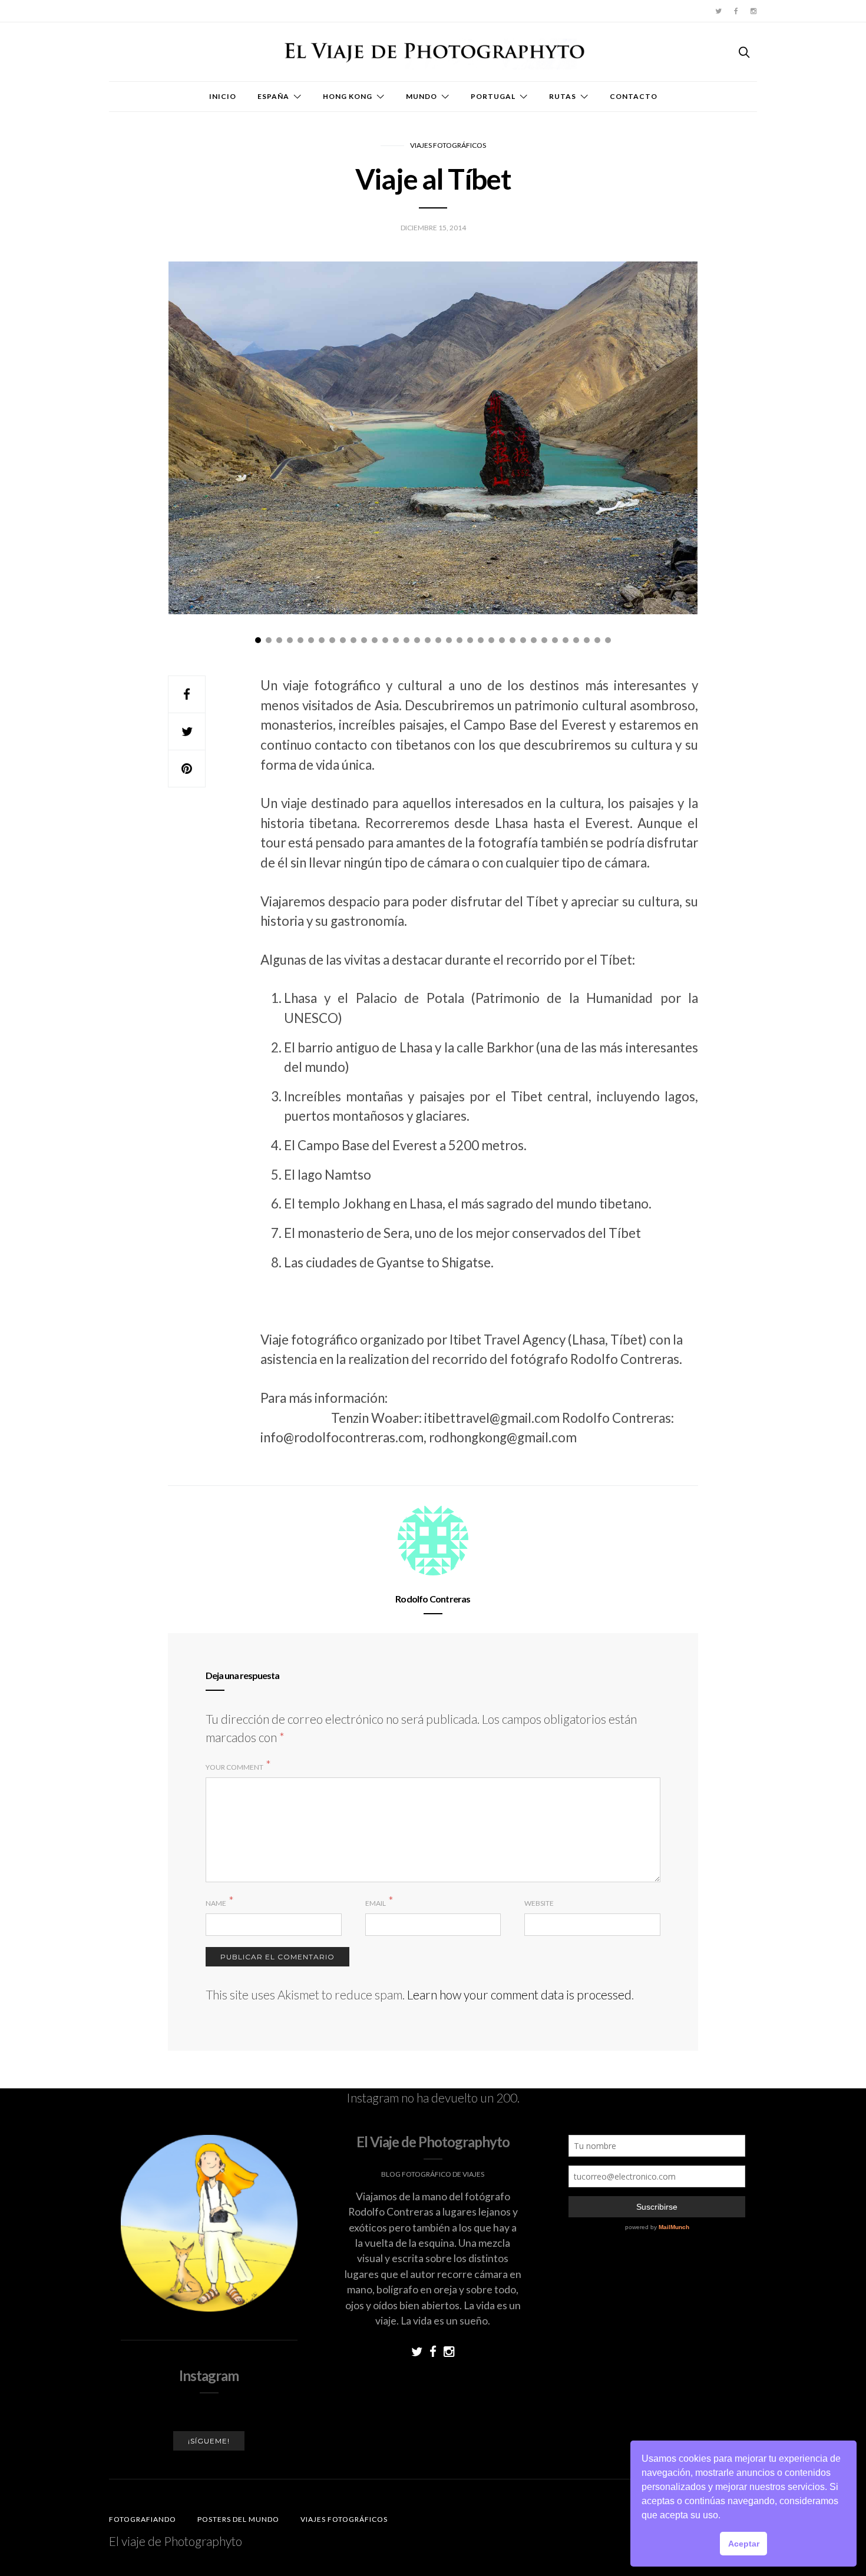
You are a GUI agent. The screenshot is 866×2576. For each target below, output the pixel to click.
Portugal (493, 96)
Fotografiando (143, 2519)
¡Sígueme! (209, 2441)
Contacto (634, 96)
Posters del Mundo (238, 2519)
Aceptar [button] (744, 2544)
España (273, 96)
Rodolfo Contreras (433, 1599)
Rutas (563, 96)
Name (216, 1903)
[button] (725, 2517)
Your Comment (234, 1767)
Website (539, 1903)
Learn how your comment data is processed (519, 1994)
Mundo (422, 96)
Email (376, 1903)
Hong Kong (348, 96)
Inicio (223, 96)
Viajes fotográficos (448, 145)
